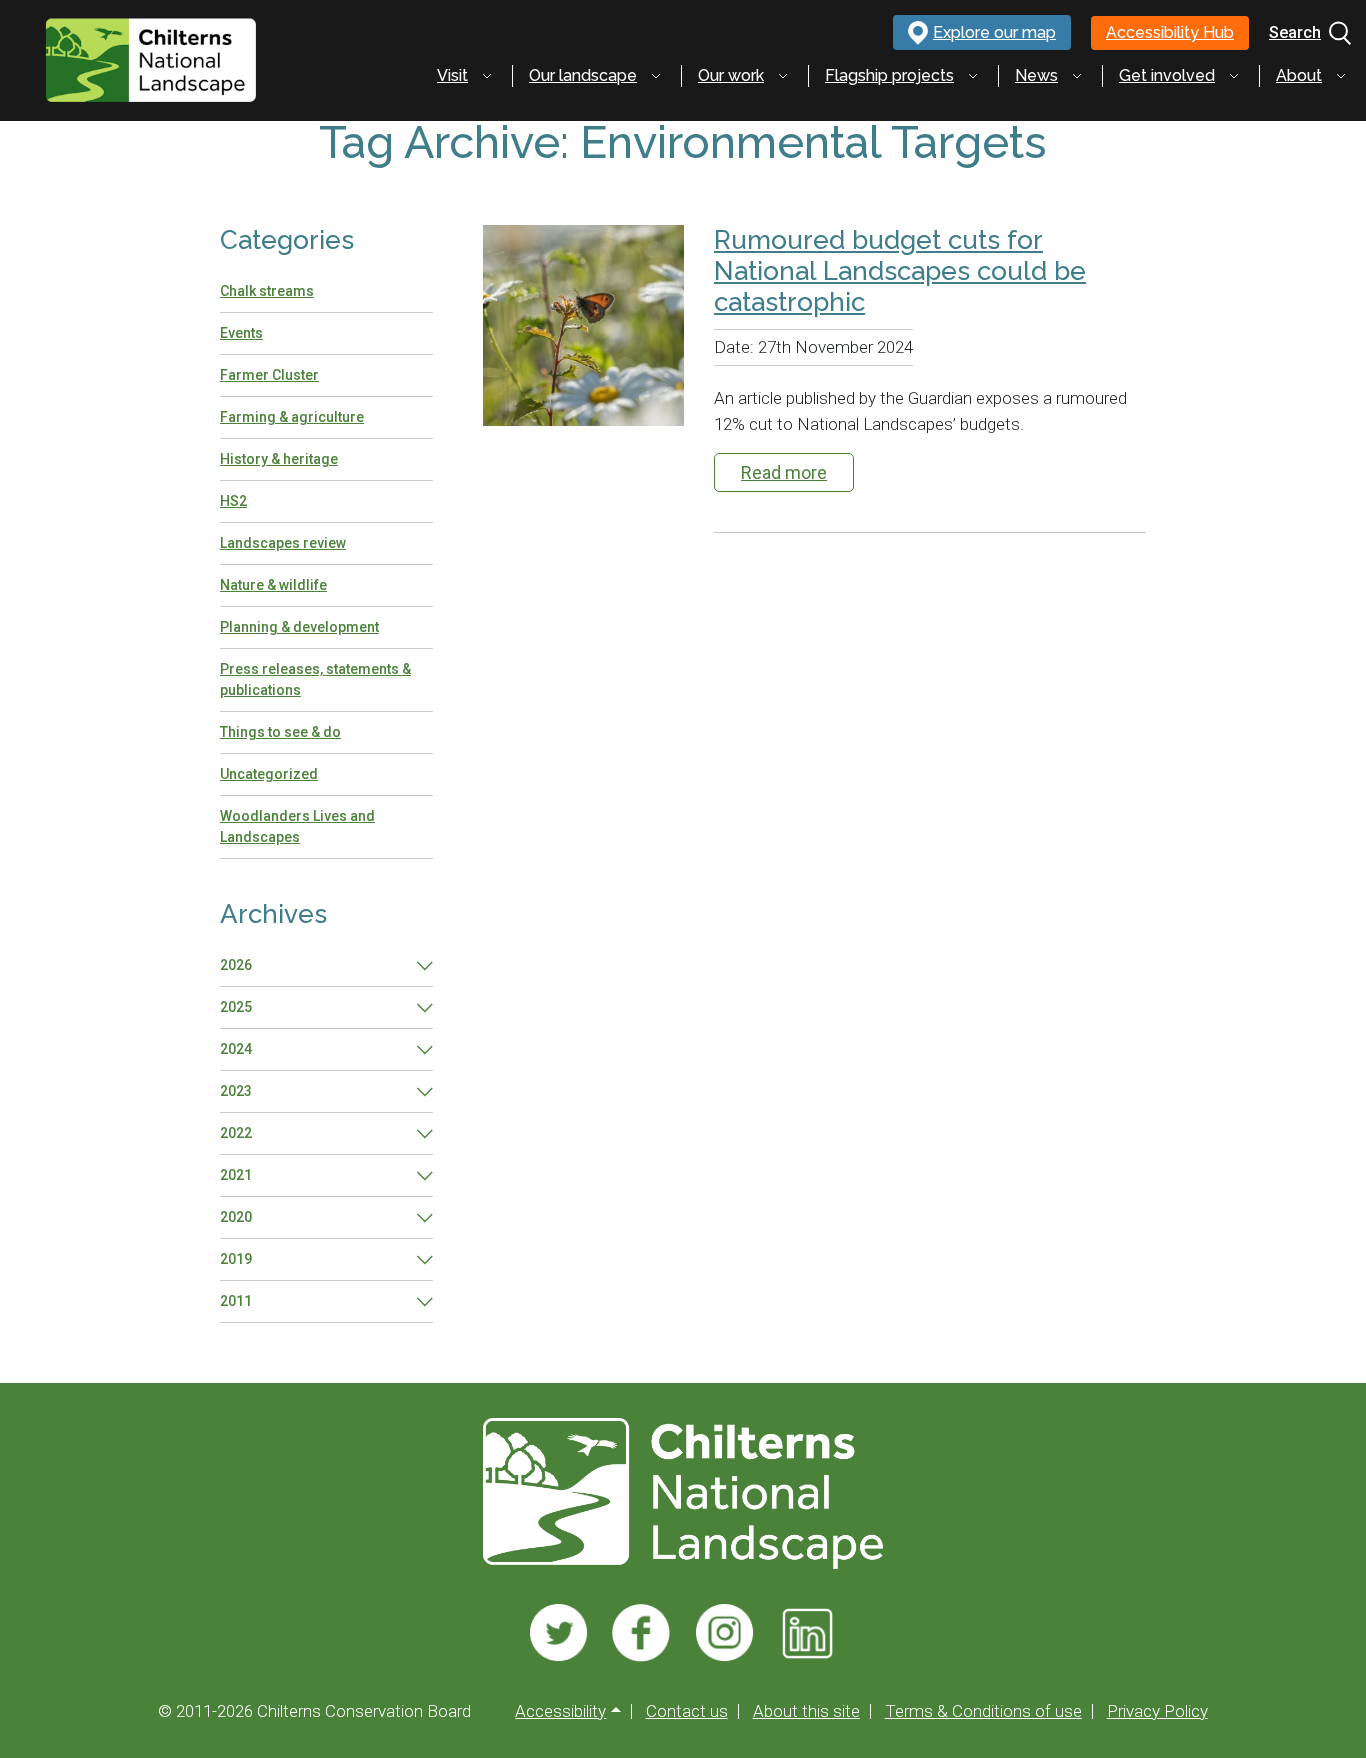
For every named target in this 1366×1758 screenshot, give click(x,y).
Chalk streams (267, 291)
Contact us (687, 1711)
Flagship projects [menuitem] (889, 75)
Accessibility (560, 1711)
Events (241, 333)
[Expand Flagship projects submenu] (973, 76)
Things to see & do (280, 732)
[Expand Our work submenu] (783, 76)
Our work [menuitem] (731, 75)
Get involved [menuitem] (1167, 75)
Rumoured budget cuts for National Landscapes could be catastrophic (900, 271)
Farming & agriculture (292, 417)
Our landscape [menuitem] (583, 75)
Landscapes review (283, 543)
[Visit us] (558, 1633)
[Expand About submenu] (1341, 76)
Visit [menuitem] (452, 75)
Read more (784, 472)
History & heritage (279, 459)
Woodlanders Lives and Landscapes (297, 826)
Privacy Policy (1157, 1711)
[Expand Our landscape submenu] (656, 76)
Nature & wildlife (273, 585)
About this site (806, 1711)
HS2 (233, 501)
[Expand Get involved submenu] (1234, 76)
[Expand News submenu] (1077, 76)
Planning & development (299, 627)
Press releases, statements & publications (315, 679)
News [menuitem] (1036, 75)
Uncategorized (269, 774)
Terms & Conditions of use (983, 1711)
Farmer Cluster (269, 375)
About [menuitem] (1299, 75)
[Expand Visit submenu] (487, 76)
